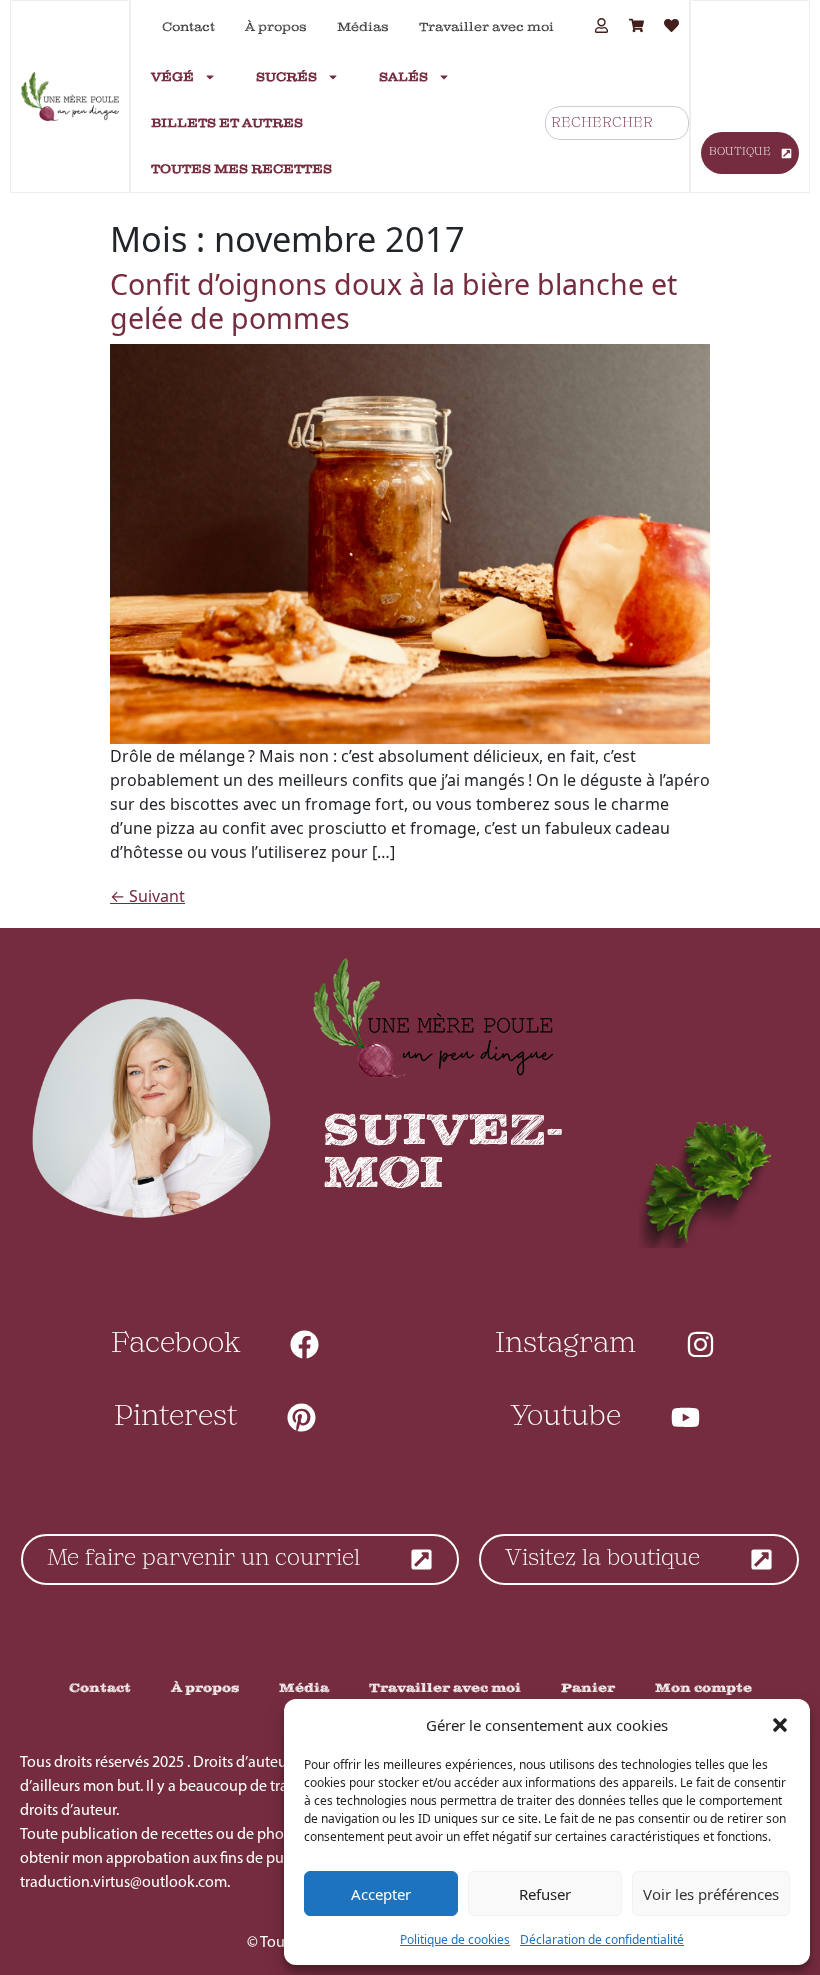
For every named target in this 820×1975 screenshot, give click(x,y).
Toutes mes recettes (241, 169)
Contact (188, 27)
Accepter (381, 1894)
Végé (172, 77)
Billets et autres (227, 123)
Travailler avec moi (486, 27)
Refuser (545, 1894)
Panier (588, 1688)
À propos (276, 27)
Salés (403, 77)
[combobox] (617, 123)
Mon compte (703, 1688)
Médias (363, 27)
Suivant (147, 896)
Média (304, 1688)
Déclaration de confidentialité (602, 1939)
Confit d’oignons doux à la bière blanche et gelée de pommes (393, 300)
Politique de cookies (455, 1939)
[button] (780, 1725)
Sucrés (286, 77)
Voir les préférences (711, 1894)
